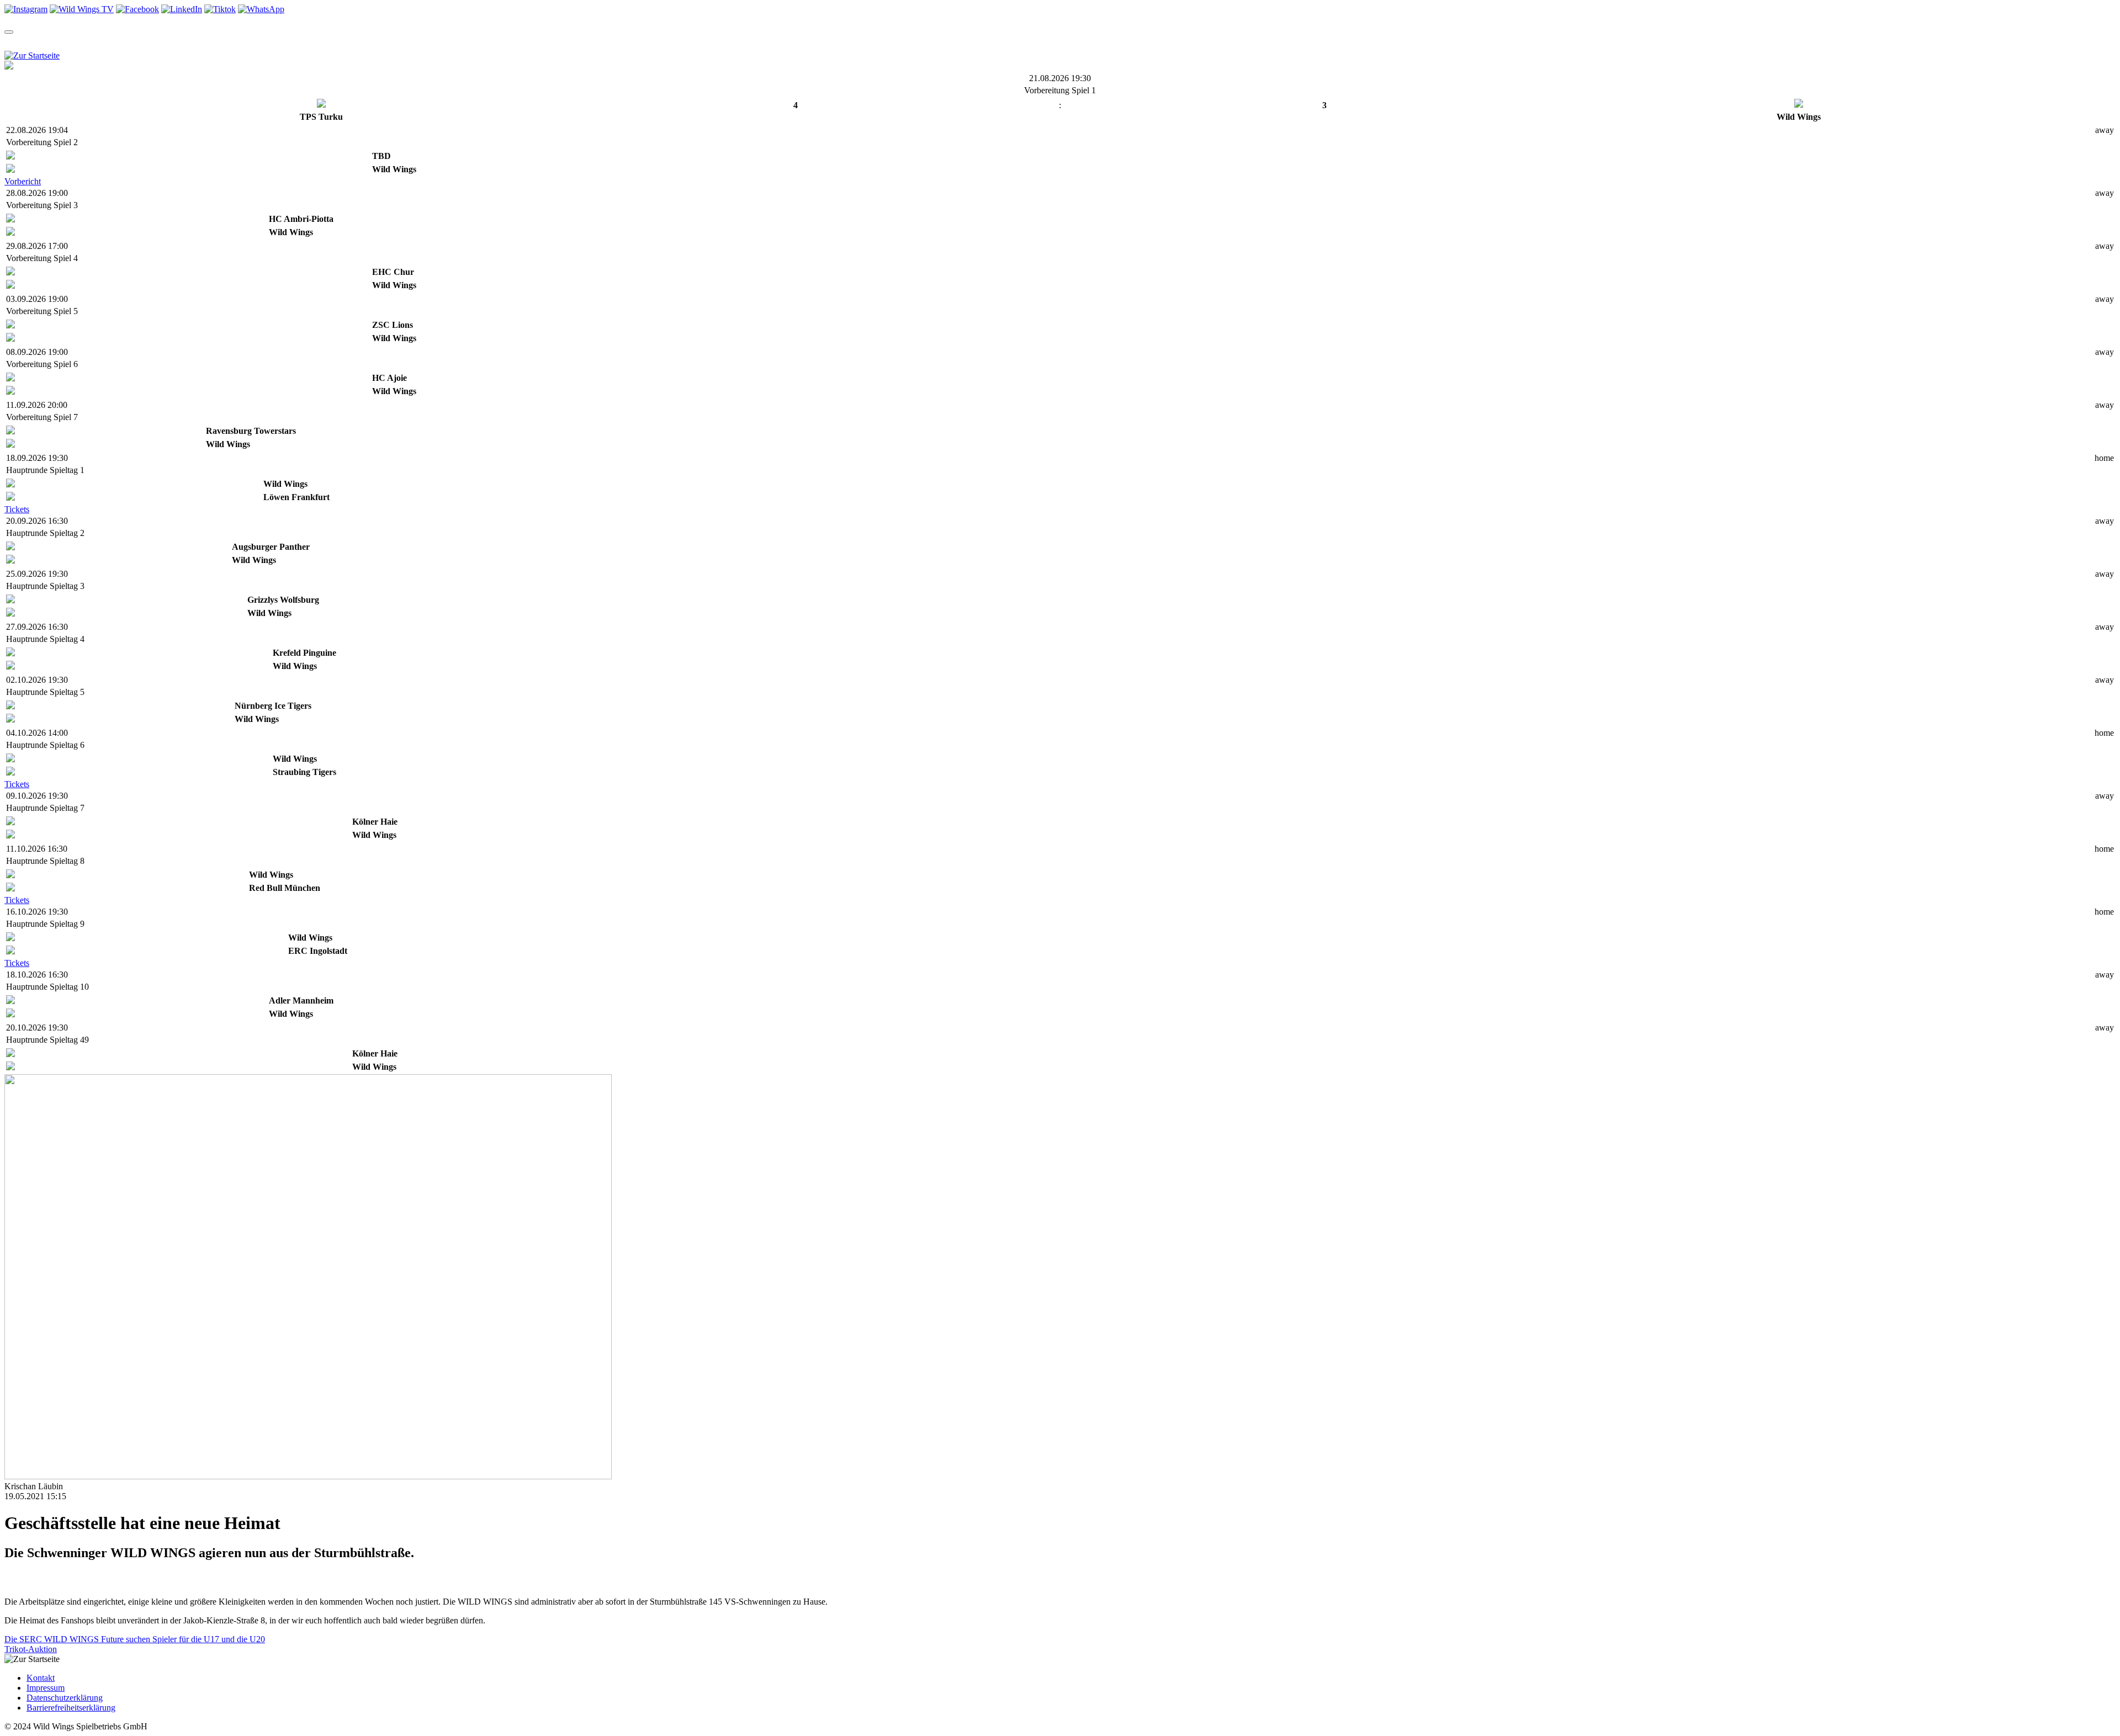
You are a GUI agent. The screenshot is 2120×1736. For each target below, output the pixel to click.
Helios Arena (387, 42)
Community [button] (294, 42)
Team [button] (16, 42)
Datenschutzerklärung (65, 1698)
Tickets (17, 509)
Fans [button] (433, 42)
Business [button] (479, 42)
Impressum (46, 1688)
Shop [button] (240, 42)
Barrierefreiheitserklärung (71, 1708)
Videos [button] (197, 42)
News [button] (154, 42)
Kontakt (41, 1678)
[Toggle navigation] (9, 32)
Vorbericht (23, 181)
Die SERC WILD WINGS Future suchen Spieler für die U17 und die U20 (135, 1639)
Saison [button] (59, 42)
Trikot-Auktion (31, 1649)
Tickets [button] (108, 42)
